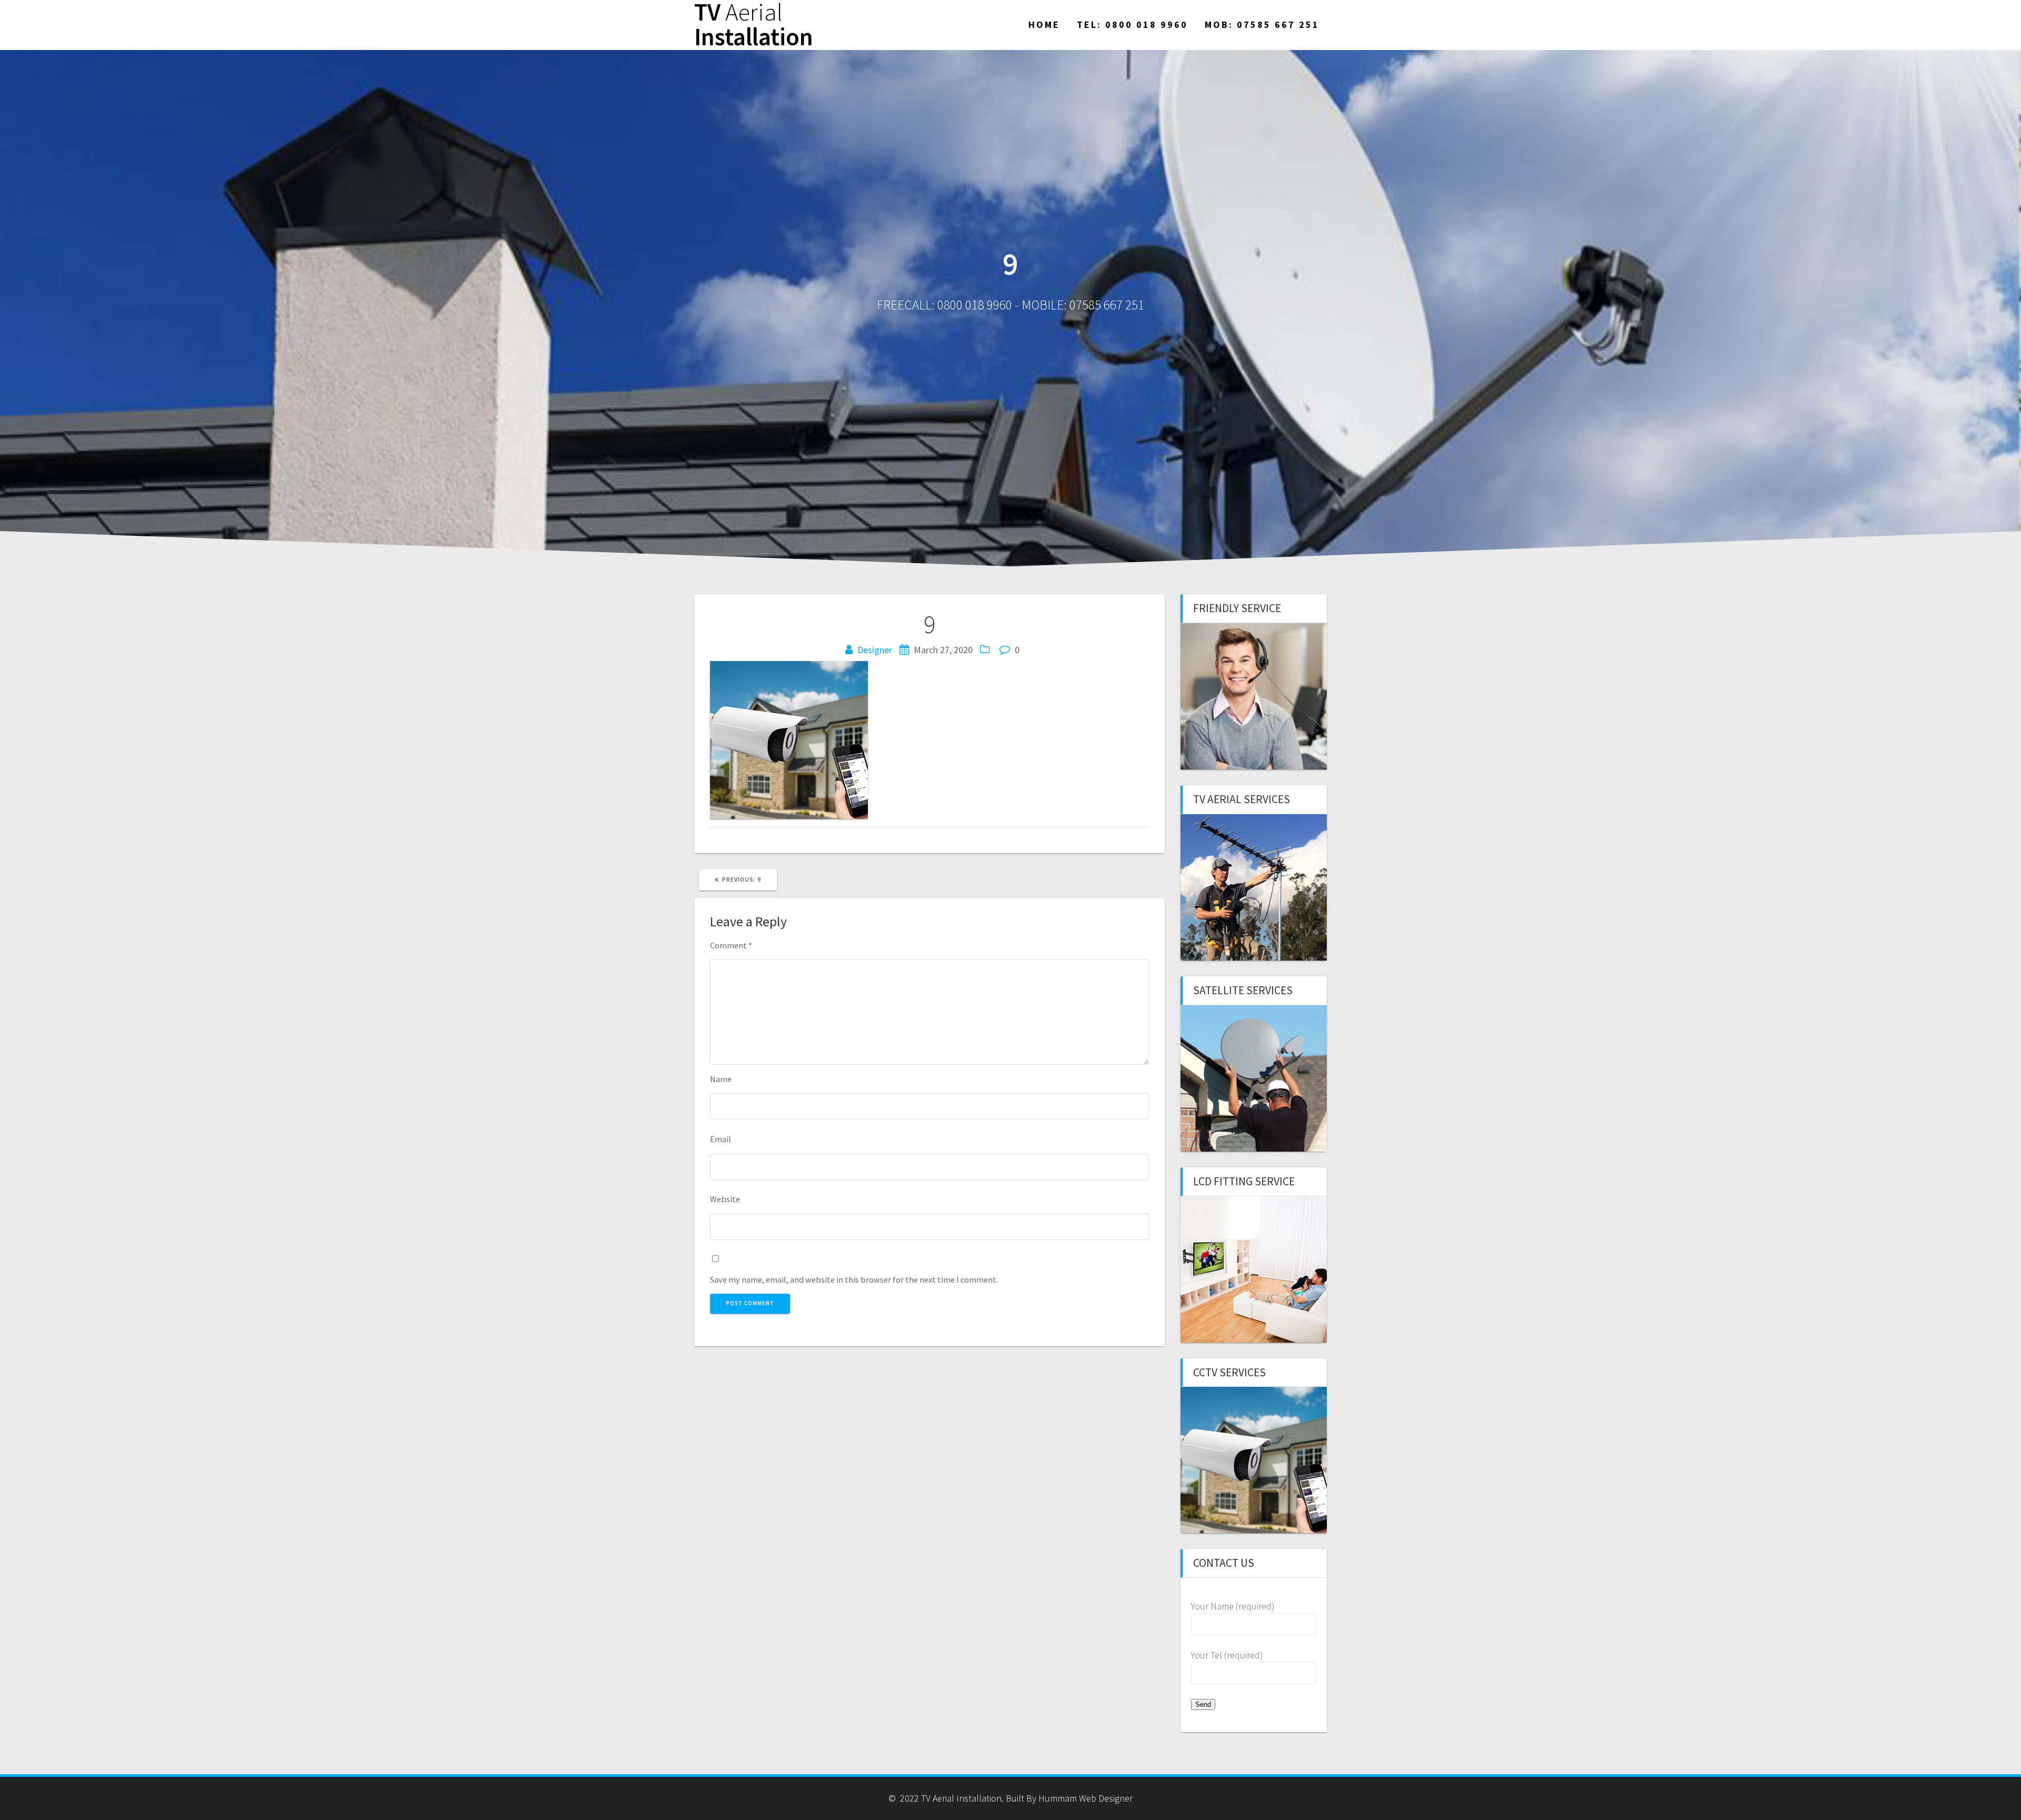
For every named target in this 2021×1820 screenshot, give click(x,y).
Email (721, 1139)
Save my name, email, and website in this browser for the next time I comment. (854, 1279)
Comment (731, 945)
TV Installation (754, 25)
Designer (875, 650)
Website (725, 1199)
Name (721, 1079)
